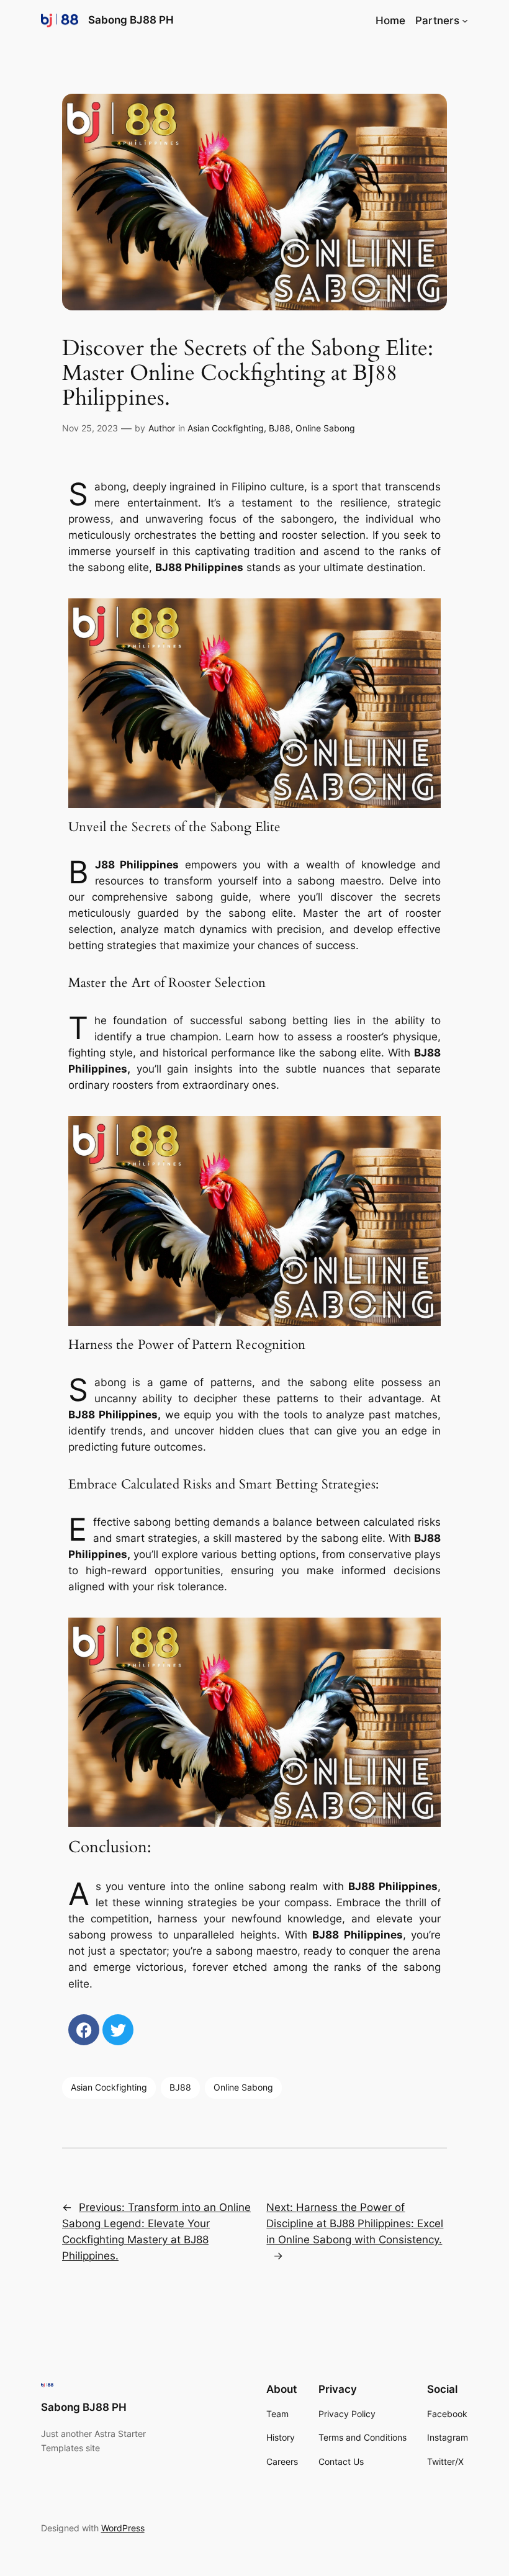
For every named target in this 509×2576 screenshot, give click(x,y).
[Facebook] (84, 2030)
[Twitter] (118, 2030)
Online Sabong (325, 428)
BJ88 (280, 428)
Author (162, 428)
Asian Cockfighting (226, 428)
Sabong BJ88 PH (131, 20)
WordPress (123, 2528)
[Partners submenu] (465, 20)
